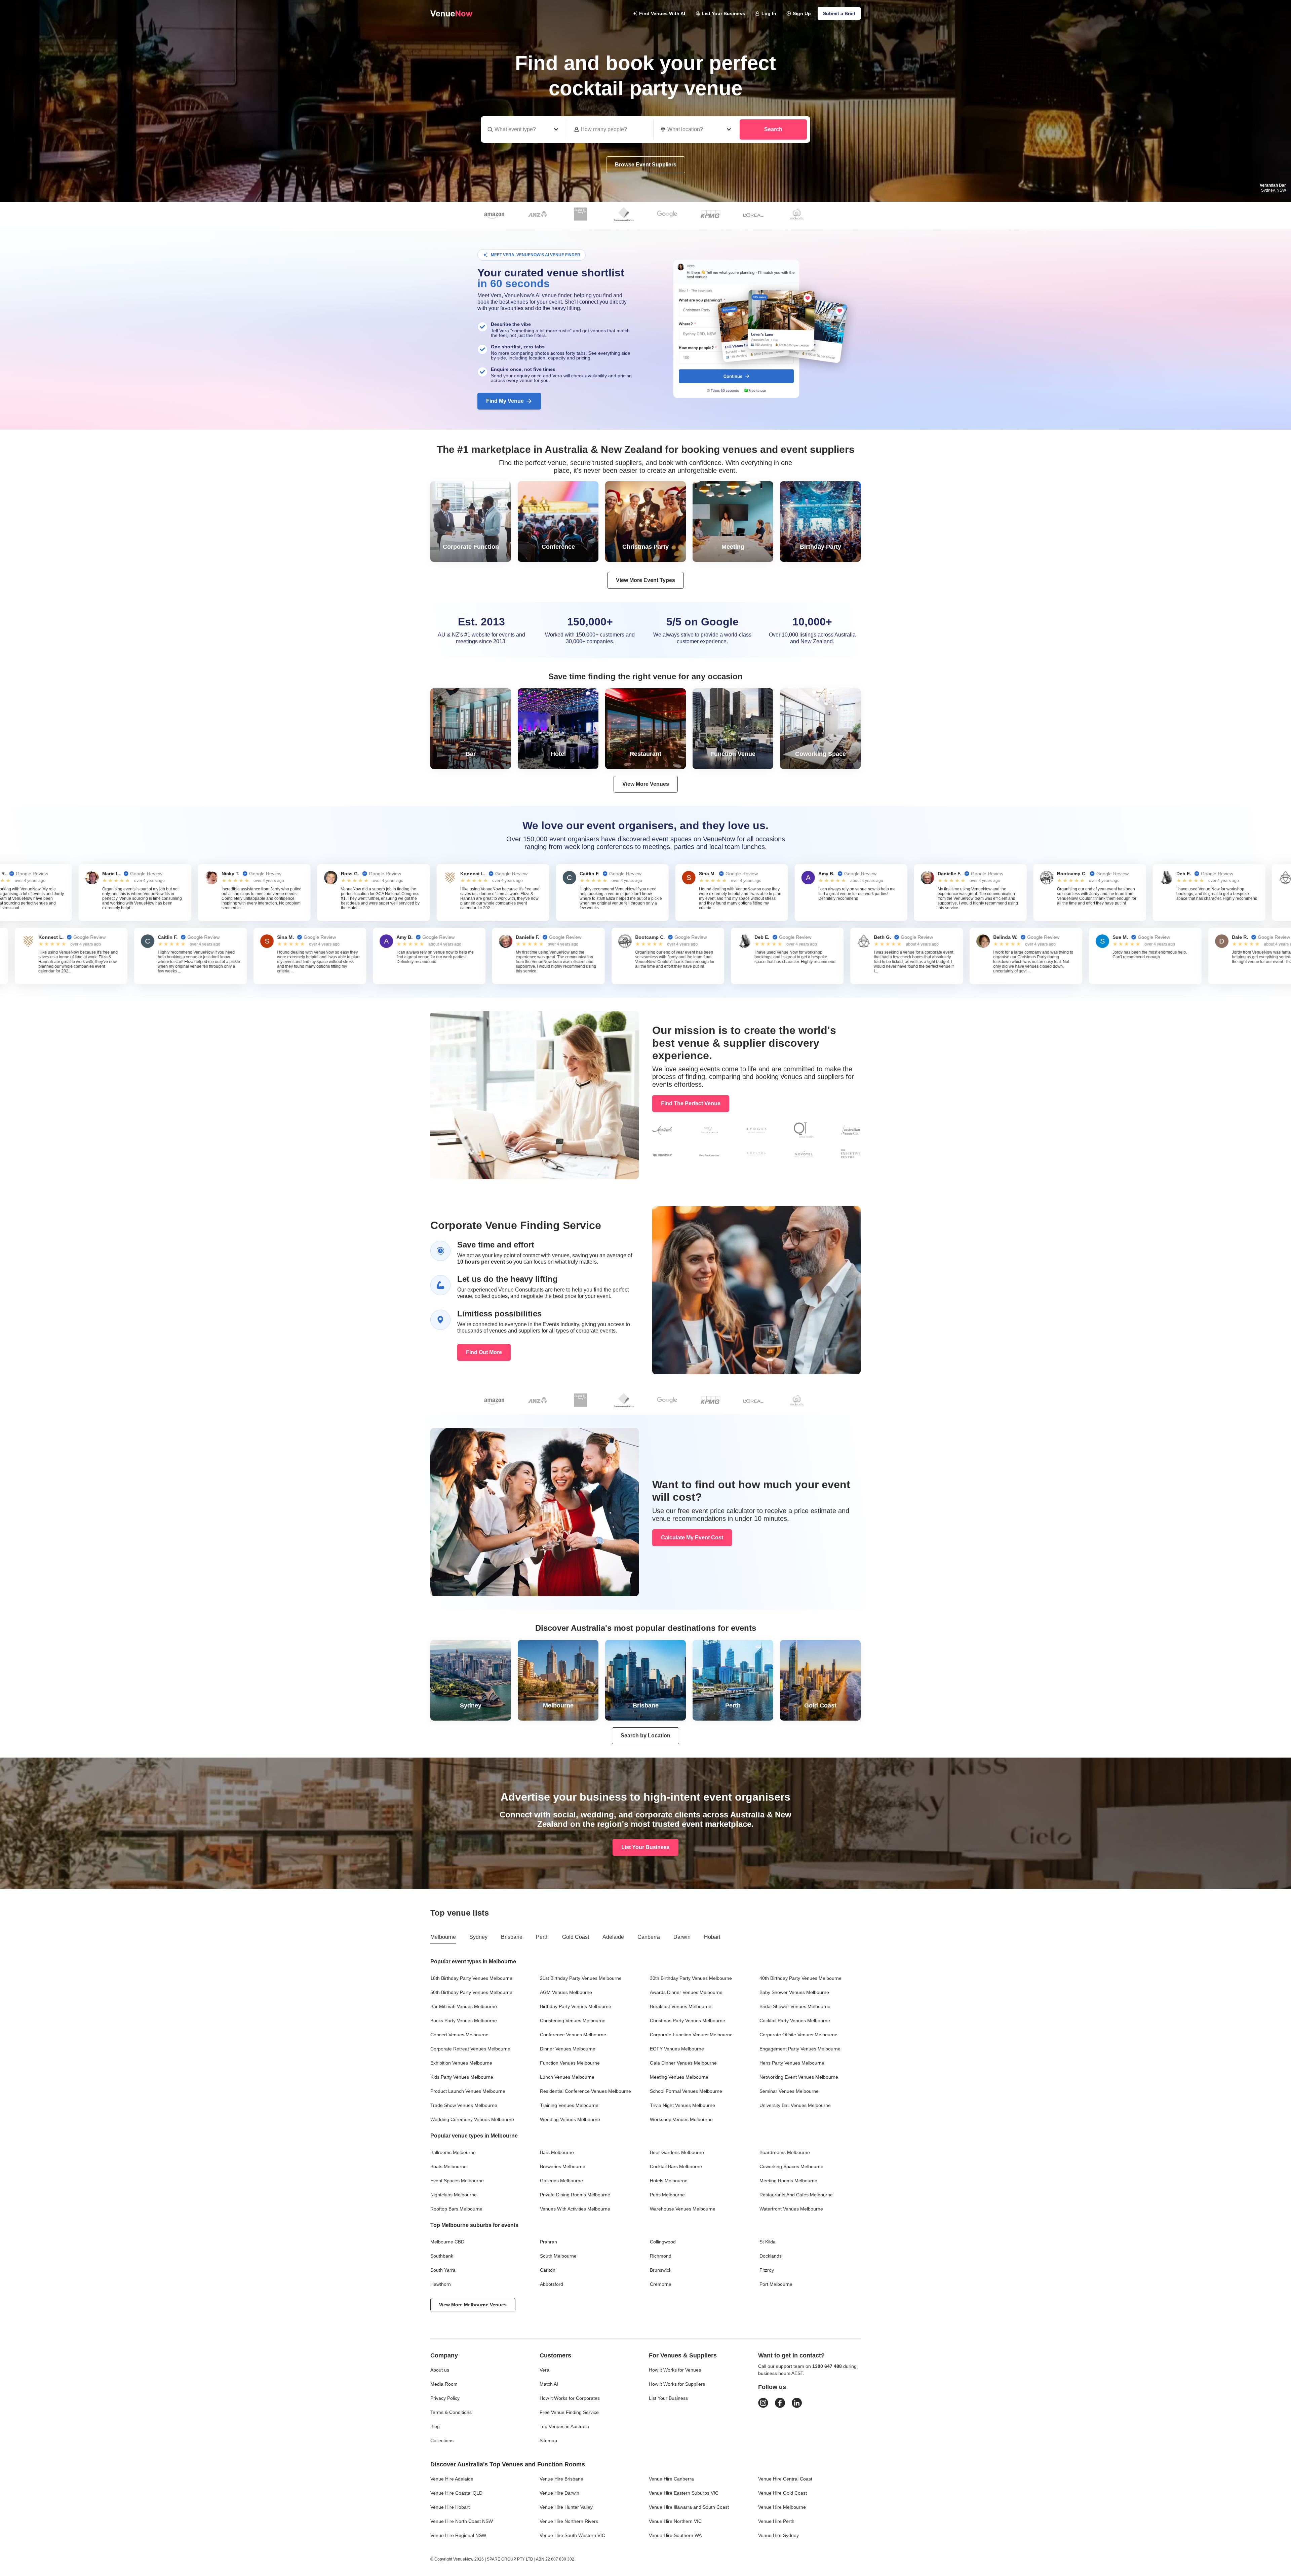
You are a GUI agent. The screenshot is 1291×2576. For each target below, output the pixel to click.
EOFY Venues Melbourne (677, 2049)
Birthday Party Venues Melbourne (576, 2006)
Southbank (442, 2256)
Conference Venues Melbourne (573, 2035)
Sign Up (802, 13)
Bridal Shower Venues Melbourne (795, 2006)
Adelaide (613, 1937)
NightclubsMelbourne (454, 2195)
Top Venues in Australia (564, 2426)
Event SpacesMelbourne (457, 2181)
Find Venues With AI (662, 13)
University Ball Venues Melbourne (795, 2105)
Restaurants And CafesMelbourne (796, 2195)
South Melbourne (558, 2256)
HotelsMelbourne (669, 2181)
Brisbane (512, 1937)
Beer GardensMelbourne (677, 2152)
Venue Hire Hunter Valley (566, 2507)
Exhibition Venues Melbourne (461, 2063)
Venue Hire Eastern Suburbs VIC (684, 2493)
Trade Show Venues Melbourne (464, 2105)
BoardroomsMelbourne (785, 2152)
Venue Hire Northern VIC (675, 2521)
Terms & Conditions (451, 2412)
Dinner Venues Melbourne (568, 2049)
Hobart (712, 1937)
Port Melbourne (776, 2284)
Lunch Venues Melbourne (567, 2077)
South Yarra (443, 2270)
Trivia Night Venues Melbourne (682, 2105)
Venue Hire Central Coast (785, 2479)
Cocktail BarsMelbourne (676, 2166)
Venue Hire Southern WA (675, 2535)
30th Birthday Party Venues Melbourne (691, 1978)
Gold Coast (576, 1937)
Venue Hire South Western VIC (572, 2535)
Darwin (682, 1937)
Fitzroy (767, 2270)
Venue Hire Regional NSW (458, 2535)
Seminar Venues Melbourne (789, 2091)
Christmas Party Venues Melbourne (688, 2021)
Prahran (549, 2242)
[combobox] (697, 129)
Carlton (548, 2270)
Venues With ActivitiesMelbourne (575, 2209)
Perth (542, 1937)
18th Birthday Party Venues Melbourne (471, 1978)
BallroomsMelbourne (453, 2152)
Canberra (649, 1937)
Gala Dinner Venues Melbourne (683, 2063)
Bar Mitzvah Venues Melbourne (464, 2006)
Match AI (549, 2384)
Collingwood (663, 2242)
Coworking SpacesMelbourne (791, 2166)
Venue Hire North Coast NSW (462, 2521)
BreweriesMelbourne (563, 2166)
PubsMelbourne (667, 2195)
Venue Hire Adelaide (452, 2479)
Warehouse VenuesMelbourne (683, 2209)
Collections (442, 2440)
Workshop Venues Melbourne (681, 2119)
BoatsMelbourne (448, 2166)
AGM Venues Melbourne (566, 1992)
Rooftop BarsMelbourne (456, 2209)
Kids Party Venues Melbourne (462, 2077)
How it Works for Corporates (570, 2398)
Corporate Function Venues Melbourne (691, 2035)
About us (440, 2370)
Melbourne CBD (447, 2242)
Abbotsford (552, 2284)
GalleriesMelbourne (561, 2181)
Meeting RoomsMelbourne (788, 2181)
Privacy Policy (445, 2398)
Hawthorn (441, 2284)
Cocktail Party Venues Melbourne (795, 2021)
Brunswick (661, 2270)
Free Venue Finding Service (569, 2412)
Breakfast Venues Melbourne (681, 2006)
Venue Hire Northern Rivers (569, 2521)
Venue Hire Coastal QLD (456, 2493)
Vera (544, 2370)
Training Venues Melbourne (569, 2105)
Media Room (444, 2384)
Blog (435, 2426)
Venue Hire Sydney (778, 2535)
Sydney (478, 1937)
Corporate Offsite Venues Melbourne (798, 2035)
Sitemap (548, 2440)
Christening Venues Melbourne (573, 2021)
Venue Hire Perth (776, 2521)
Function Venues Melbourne (570, 2063)
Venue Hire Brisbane (561, 2479)
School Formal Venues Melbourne (686, 2091)
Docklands (771, 2256)
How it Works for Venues (675, 2370)
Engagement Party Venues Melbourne (800, 2049)
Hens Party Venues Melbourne (792, 2063)
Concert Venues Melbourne (459, 2035)
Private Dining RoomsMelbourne (575, 2195)
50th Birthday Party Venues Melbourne (471, 1992)
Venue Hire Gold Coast (783, 2493)
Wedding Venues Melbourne (570, 2119)
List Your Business (723, 13)
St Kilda (768, 2242)
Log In (769, 13)
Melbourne (443, 1937)
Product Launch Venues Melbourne (468, 2091)
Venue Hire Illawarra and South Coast (689, 2507)
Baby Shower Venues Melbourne (794, 1992)
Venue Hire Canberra (671, 2479)
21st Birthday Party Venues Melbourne (581, 1978)
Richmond (661, 2256)
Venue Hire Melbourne (782, 2507)
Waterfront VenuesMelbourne (791, 2209)
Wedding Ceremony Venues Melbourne (472, 2119)
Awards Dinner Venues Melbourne (686, 1992)
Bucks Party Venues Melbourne (464, 2021)
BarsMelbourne (557, 2152)
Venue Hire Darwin (559, 2493)
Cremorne (661, 2284)
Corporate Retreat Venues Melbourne (470, 2049)
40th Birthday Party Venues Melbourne (800, 1978)
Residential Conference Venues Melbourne (585, 2091)
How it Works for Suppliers (677, 2384)
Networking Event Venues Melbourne (799, 2077)
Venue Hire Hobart (450, 2507)
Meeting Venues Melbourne (679, 2077)
